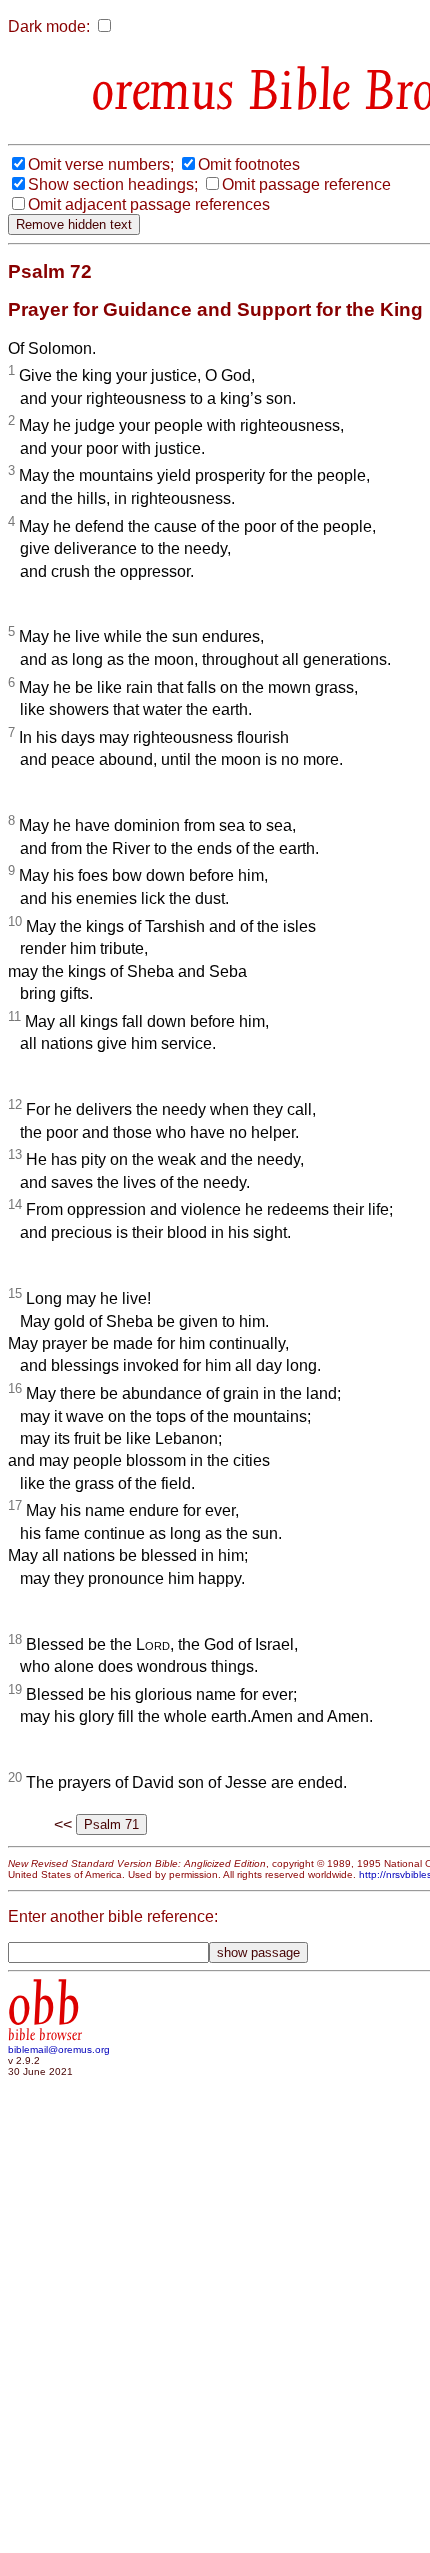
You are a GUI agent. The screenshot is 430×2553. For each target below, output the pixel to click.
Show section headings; (113, 184)
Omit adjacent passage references (149, 204)
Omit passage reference (306, 184)
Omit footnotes (249, 164)
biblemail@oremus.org (59, 2049)
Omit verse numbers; (101, 164)
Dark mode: (49, 26)
